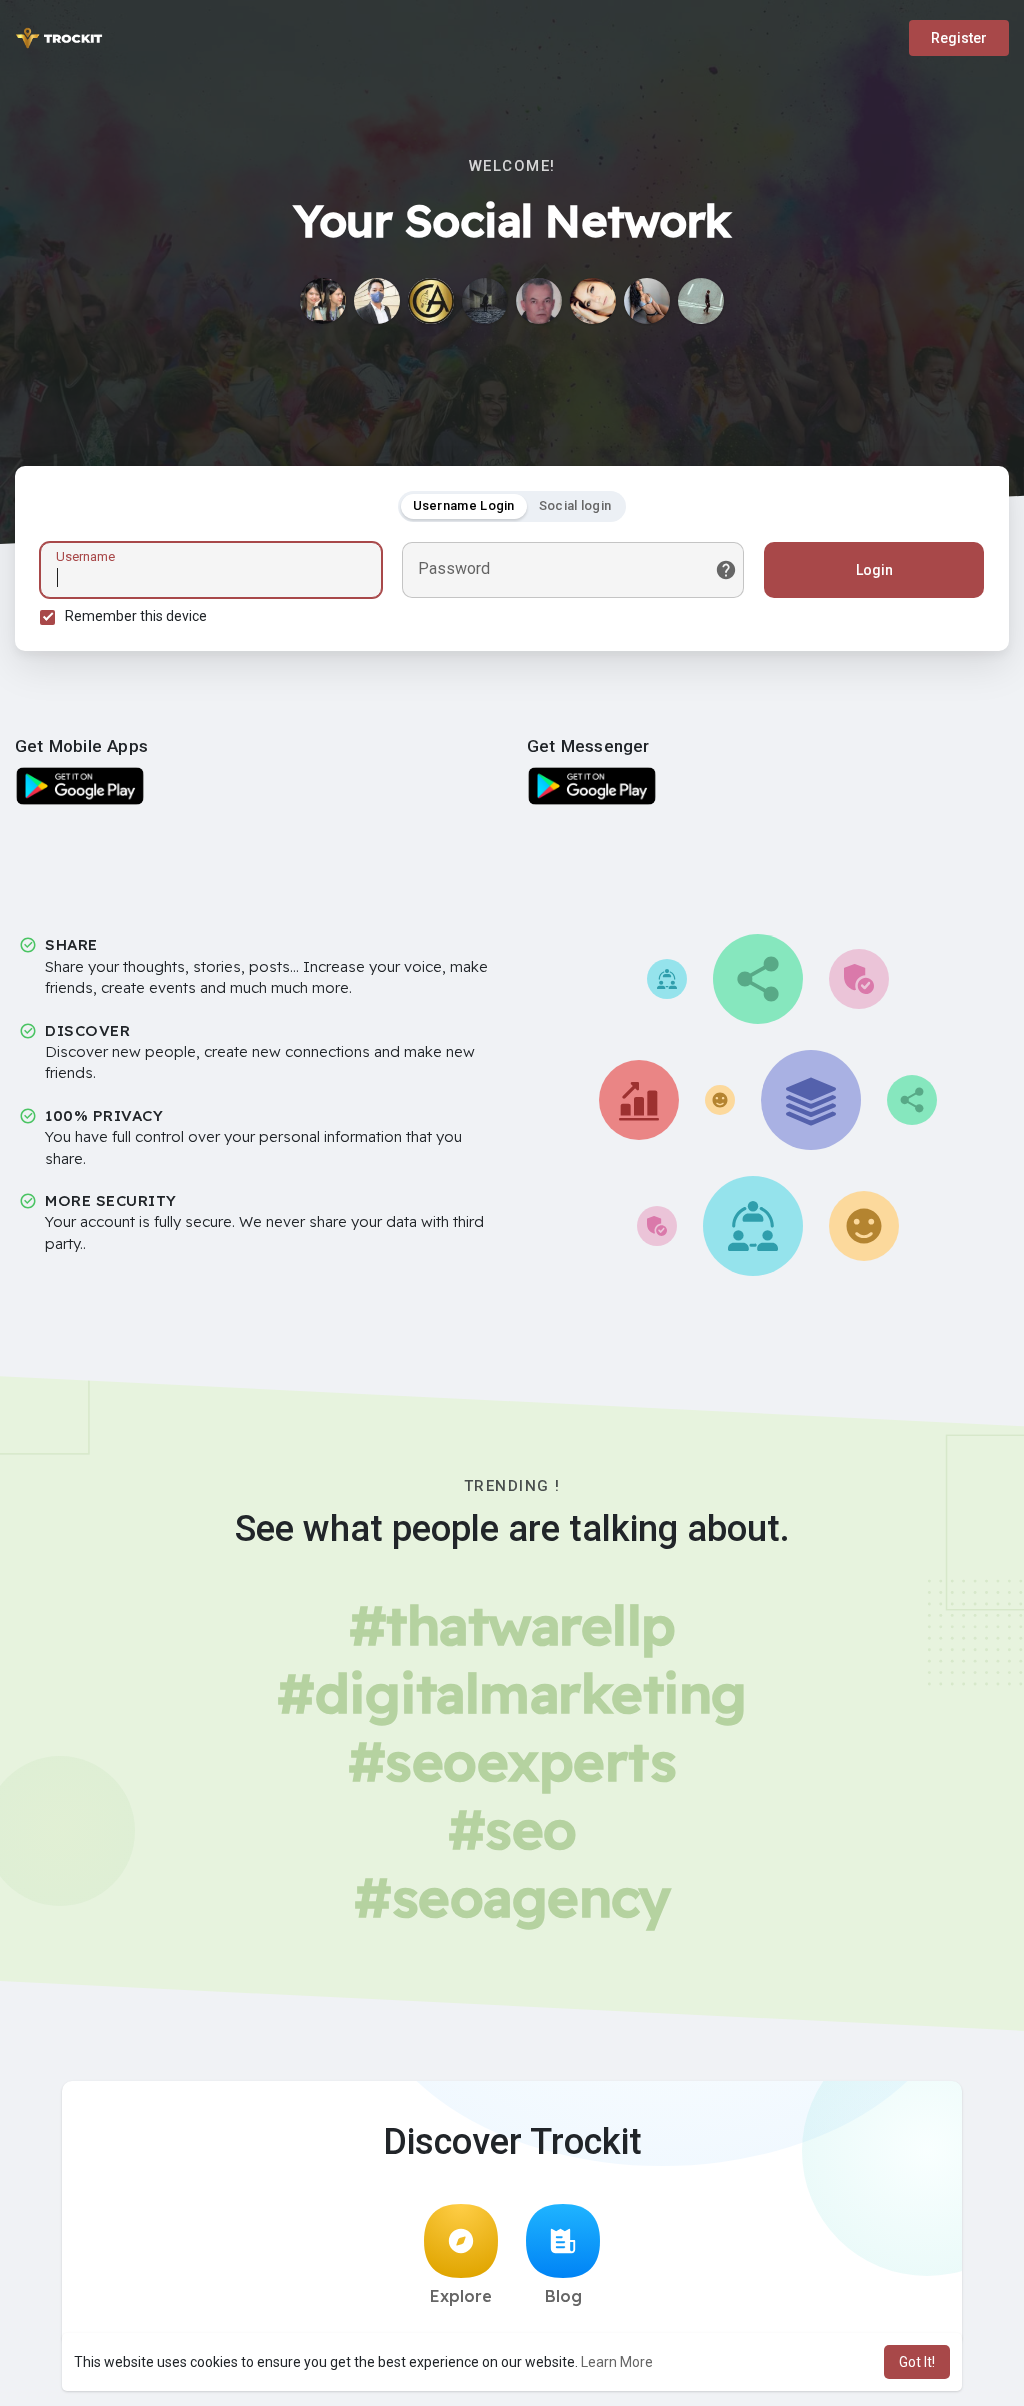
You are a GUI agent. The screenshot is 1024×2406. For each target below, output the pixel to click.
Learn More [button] (617, 2362)
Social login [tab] (575, 505)
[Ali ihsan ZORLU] (539, 301)
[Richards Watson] (431, 301)
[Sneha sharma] (647, 301)
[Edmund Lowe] (701, 301)
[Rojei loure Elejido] (377, 301)
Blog (563, 2296)
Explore (461, 2296)
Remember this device (136, 616)
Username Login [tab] (464, 505)
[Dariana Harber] (485, 301)
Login (874, 570)
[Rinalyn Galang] (323, 301)
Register (959, 38)
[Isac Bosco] (593, 301)
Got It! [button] (917, 2362)
